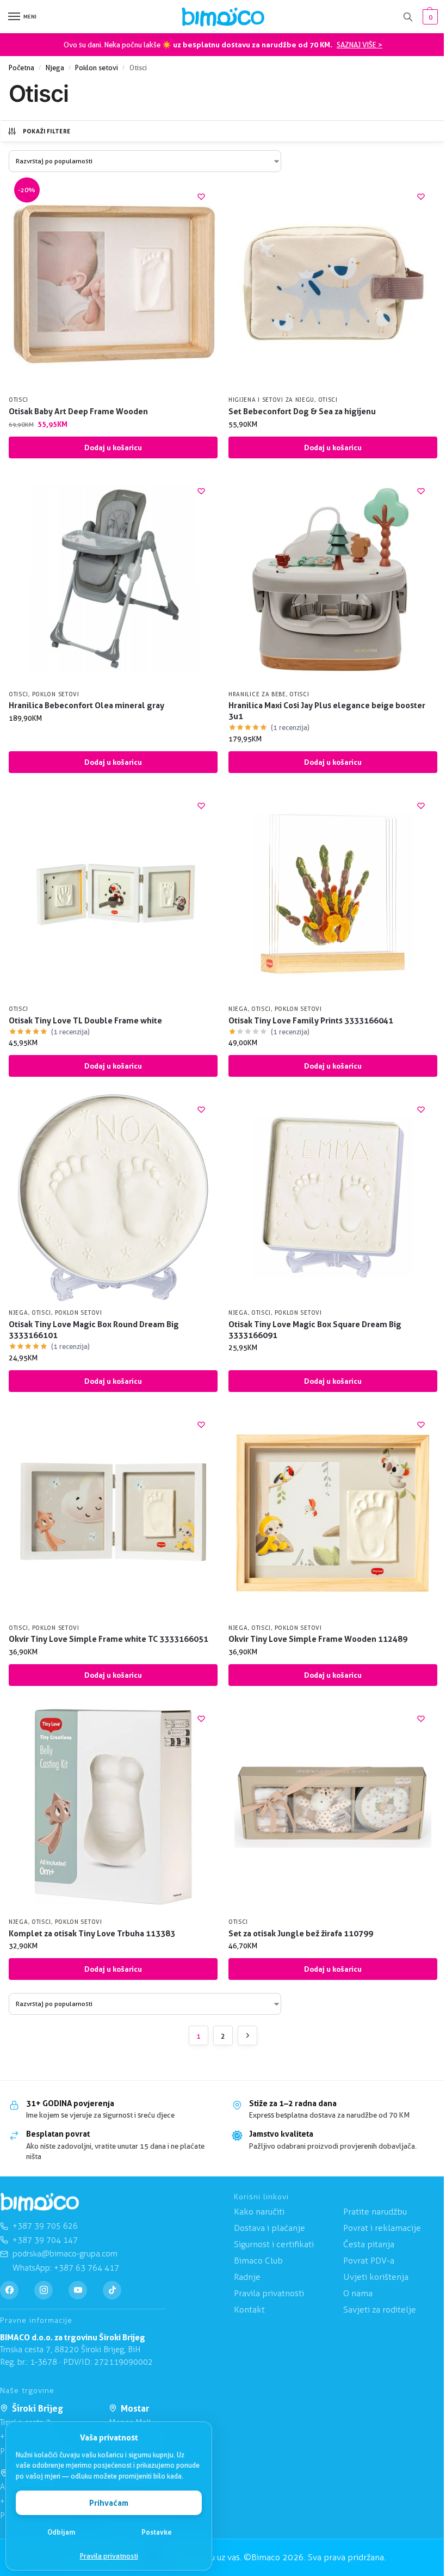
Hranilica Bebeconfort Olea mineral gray (86, 705)
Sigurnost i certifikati (274, 2244)
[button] (429, 17)
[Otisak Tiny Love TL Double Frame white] (113, 894)
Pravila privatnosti (109, 2556)
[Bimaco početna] (40, 2202)
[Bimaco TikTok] (112, 2290)
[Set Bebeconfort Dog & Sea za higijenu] (333, 285)
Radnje (247, 2277)
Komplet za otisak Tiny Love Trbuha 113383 (92, 1933)
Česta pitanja (369, 2244)
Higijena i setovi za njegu (271, 400)
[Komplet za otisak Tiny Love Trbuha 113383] (113, 1807)
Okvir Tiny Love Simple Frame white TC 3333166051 (109, 1639)
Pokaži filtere (47, 131)
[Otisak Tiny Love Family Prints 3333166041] (333, 894)
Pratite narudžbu (375, 2212)
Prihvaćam (109, 2503)
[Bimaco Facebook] (9, 2290)
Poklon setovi (97, 68)
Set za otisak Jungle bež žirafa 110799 (301, 1933)
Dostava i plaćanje (270, 2228)
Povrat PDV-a (369, 2261)
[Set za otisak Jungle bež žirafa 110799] (333, 1807)
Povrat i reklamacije (382, 2228)
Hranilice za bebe (257, 694)
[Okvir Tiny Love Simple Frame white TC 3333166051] (113, 1513)
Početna (21, 68)
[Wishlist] (201, 197)
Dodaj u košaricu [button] (113, 447)
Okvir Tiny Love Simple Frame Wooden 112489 (318, 1639)
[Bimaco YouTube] (78, 2290)
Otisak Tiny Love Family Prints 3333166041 (311, 1020)
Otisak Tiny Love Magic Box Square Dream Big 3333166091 (315, 1330)
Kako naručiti (259, 2212)
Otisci (18, 400)
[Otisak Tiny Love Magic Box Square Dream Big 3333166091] (333, 1198)
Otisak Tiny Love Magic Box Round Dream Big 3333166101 (94, 1330)
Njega (55, 68)
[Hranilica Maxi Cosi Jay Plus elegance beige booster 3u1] (333, 579)
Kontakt (249, 2310)
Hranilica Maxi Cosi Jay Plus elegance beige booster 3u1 (327, 711)
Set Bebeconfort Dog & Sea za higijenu (302, 411)
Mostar (135, 2408)
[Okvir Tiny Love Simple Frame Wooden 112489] (333, 1513)
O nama (358, 2293)
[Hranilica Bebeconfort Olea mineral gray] (113, 579)
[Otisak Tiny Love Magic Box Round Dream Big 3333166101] (113, 1198)
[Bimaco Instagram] (44, 2290)
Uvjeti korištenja (376, 2277)
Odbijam (61, 2532)
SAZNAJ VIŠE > (360, 45)
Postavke (157, 2532)
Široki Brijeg (38, 2408)
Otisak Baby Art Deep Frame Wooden (78, 411)
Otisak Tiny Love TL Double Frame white (85, 1020)
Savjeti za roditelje (380, 2310)
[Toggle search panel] (408, 17)
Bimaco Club (258, 2261)
